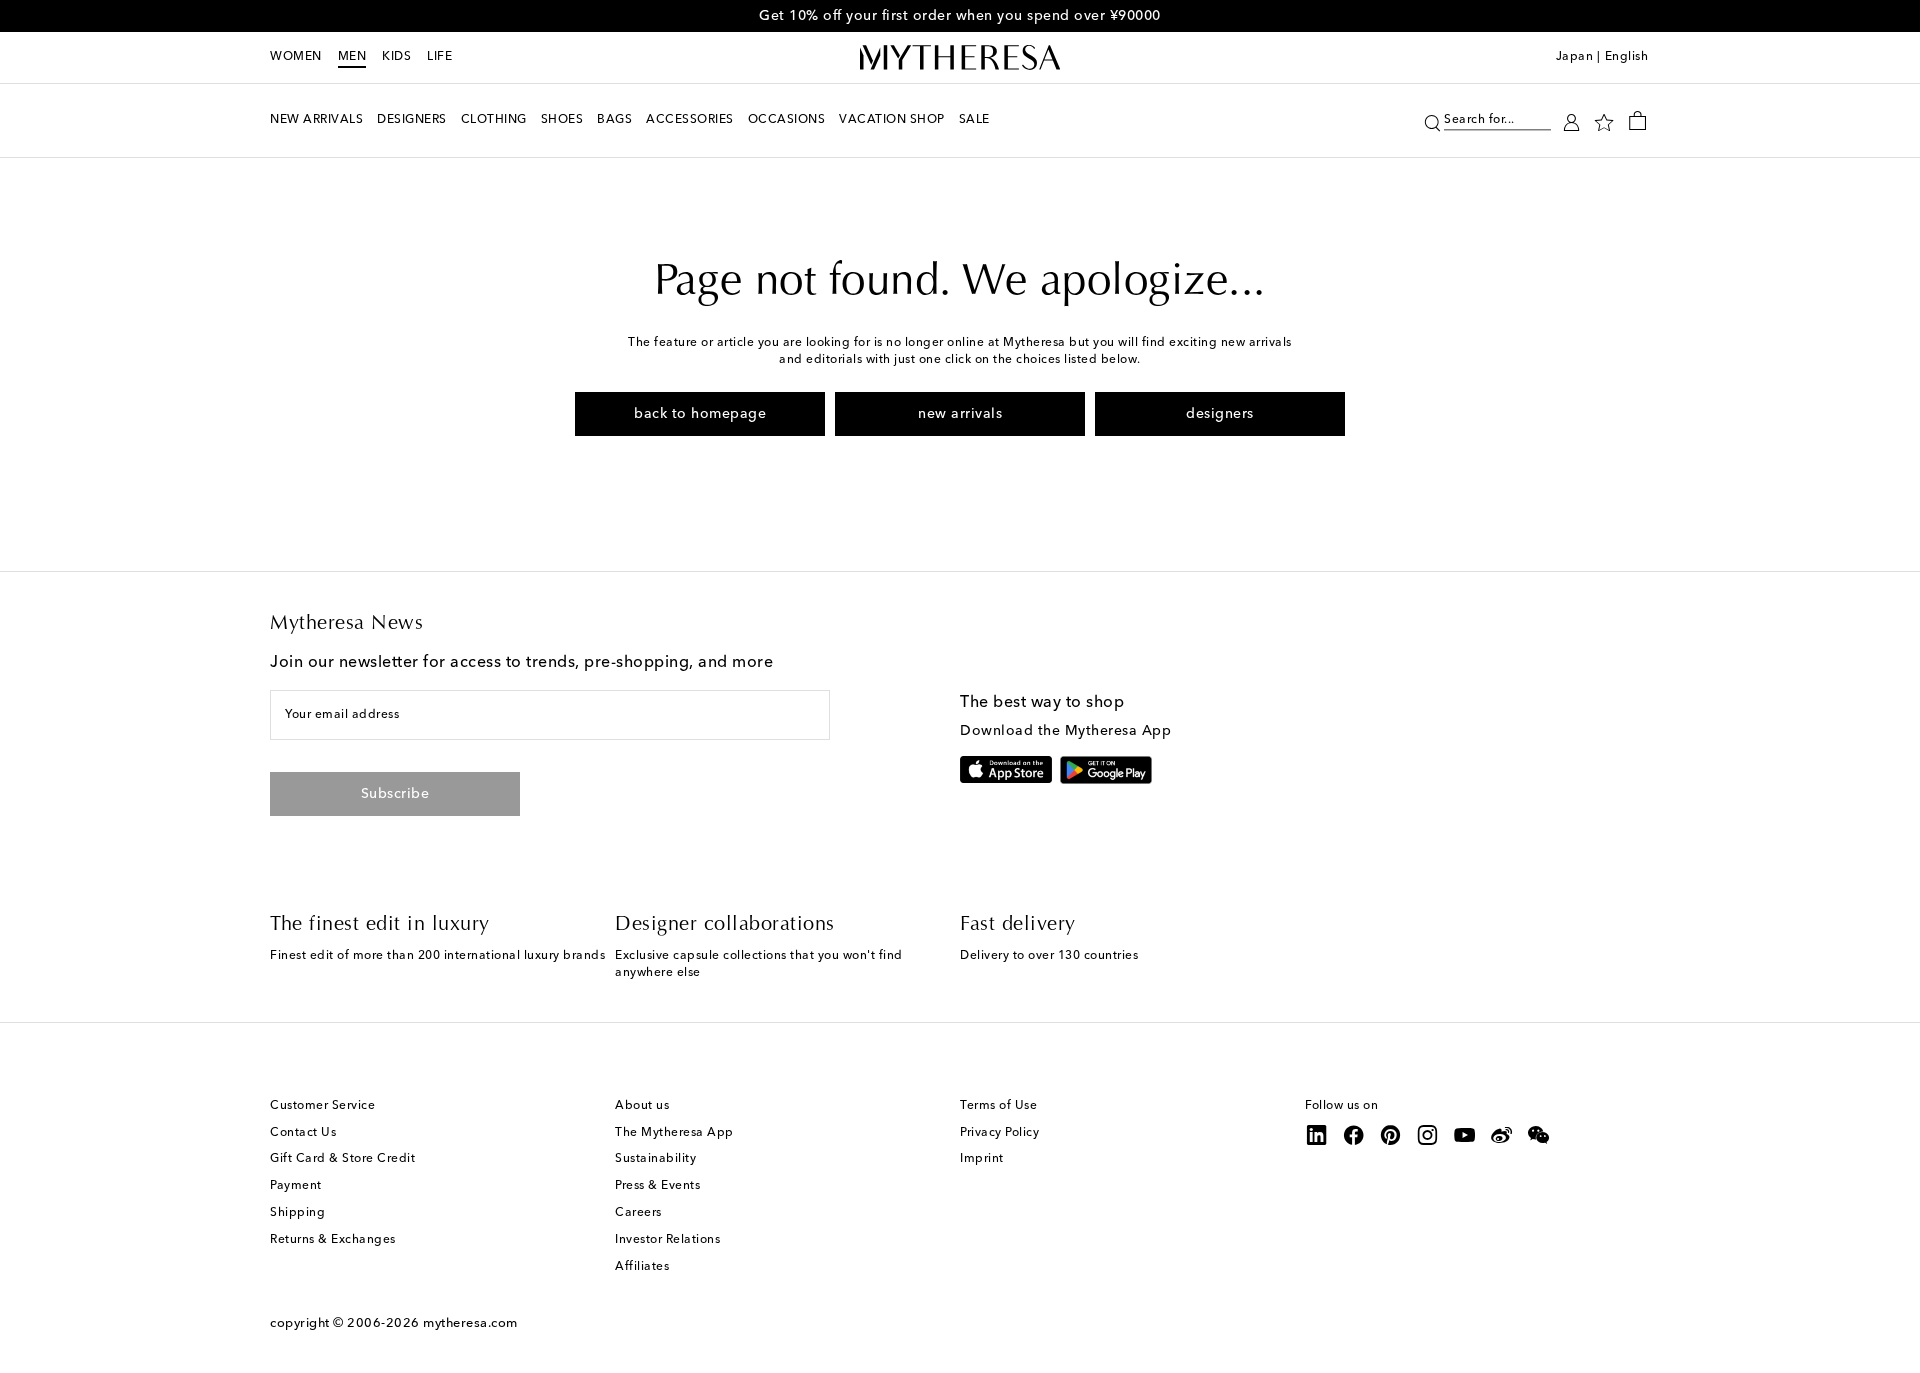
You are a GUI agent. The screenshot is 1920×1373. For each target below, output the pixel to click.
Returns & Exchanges (333, 1240)
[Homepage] (960, 58)
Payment (296, 1186)
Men (352, 57)
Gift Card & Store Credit (342, 1159)
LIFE (439, 57)
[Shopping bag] (1637, 120)
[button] (1432, 120)
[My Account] (1571, 120)
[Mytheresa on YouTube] (1465, 1135)
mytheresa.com (470, 1323)
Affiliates (642, 1267)
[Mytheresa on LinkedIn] (1317, 1135)
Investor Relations (667, 1240)
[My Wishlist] (1604, 121)
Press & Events (657, 1186)
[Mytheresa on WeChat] (1539, 1135)
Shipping (297, 1213)
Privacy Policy (999, 1133)
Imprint (982, 1159)
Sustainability (655, 1159)
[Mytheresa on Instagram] (1428, 1135)
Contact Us (303, 1133)
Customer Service (322, 1106)
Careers (638, 1213)
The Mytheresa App (674, 1133)
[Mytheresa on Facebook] (1354, 1135)
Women (296, 57)
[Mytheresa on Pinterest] (1391, 1135)
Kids (396, 57)
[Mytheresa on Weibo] (1502, 1135)
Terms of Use (998, 1106)
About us (642, 1106)
